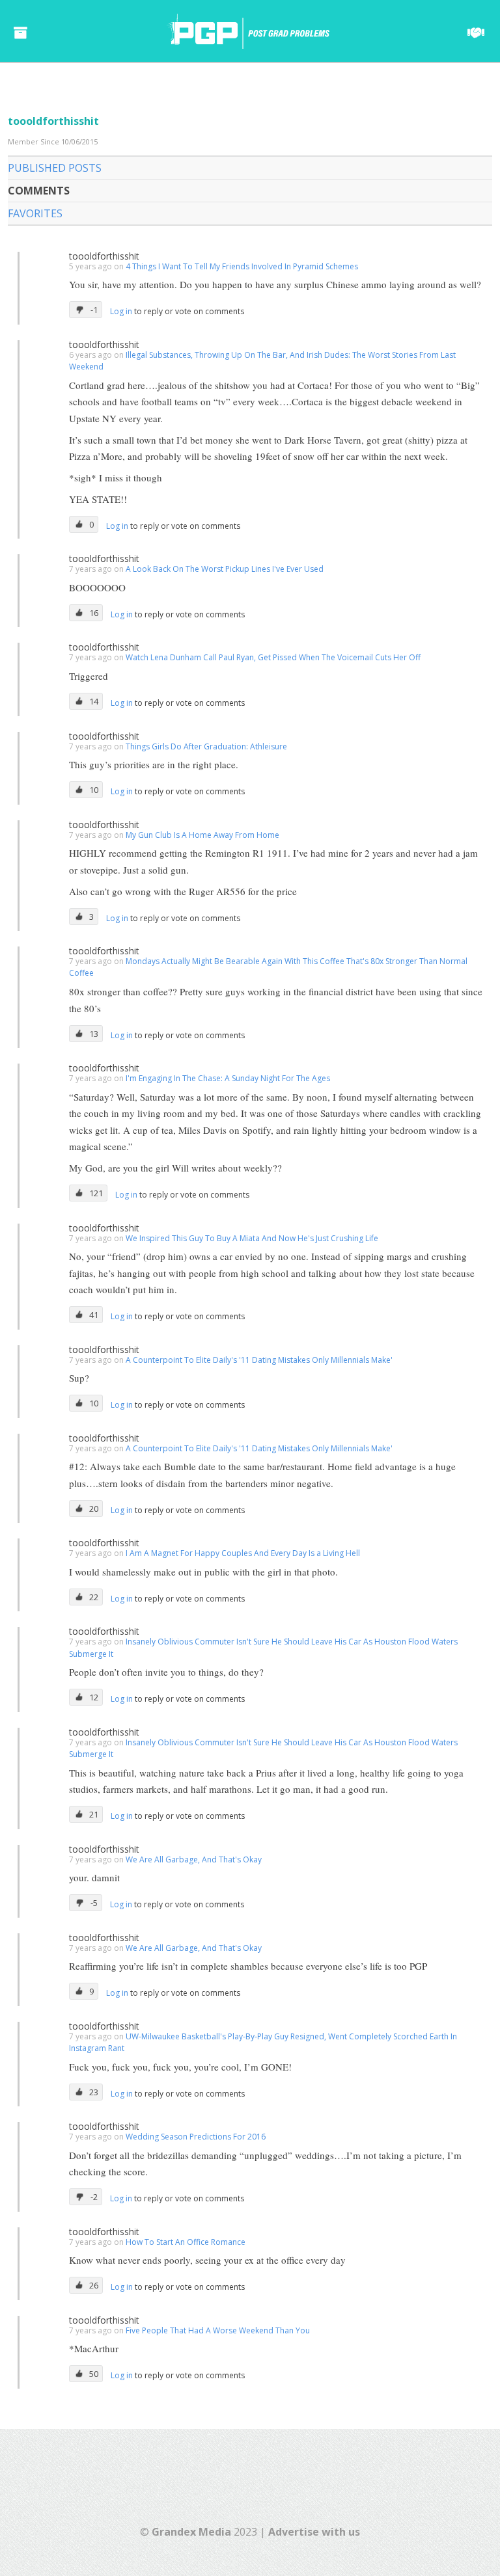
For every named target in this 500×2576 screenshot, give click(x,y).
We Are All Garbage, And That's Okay (194, 1859)
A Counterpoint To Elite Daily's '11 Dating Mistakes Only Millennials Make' (259, 1360)
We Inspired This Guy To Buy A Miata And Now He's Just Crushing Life (252, 1238)
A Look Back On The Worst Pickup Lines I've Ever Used (225, 569)
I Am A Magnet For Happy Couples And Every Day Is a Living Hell (243, 1553)
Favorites (35, 213)
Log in (122, 311)
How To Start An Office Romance (186, 2242)
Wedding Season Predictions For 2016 (196, 2137)
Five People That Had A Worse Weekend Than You (218, 2330)
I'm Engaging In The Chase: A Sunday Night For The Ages (228, 1078)
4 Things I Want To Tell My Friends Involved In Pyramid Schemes (242, 266)
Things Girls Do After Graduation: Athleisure (206, 746)
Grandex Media (191, 2532)
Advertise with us (314, 2532)
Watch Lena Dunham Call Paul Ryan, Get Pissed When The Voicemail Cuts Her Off (273, 657)
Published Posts (55, 168)
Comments (39, 191)
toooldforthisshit (104, 256)
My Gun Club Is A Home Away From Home (202, 835)
